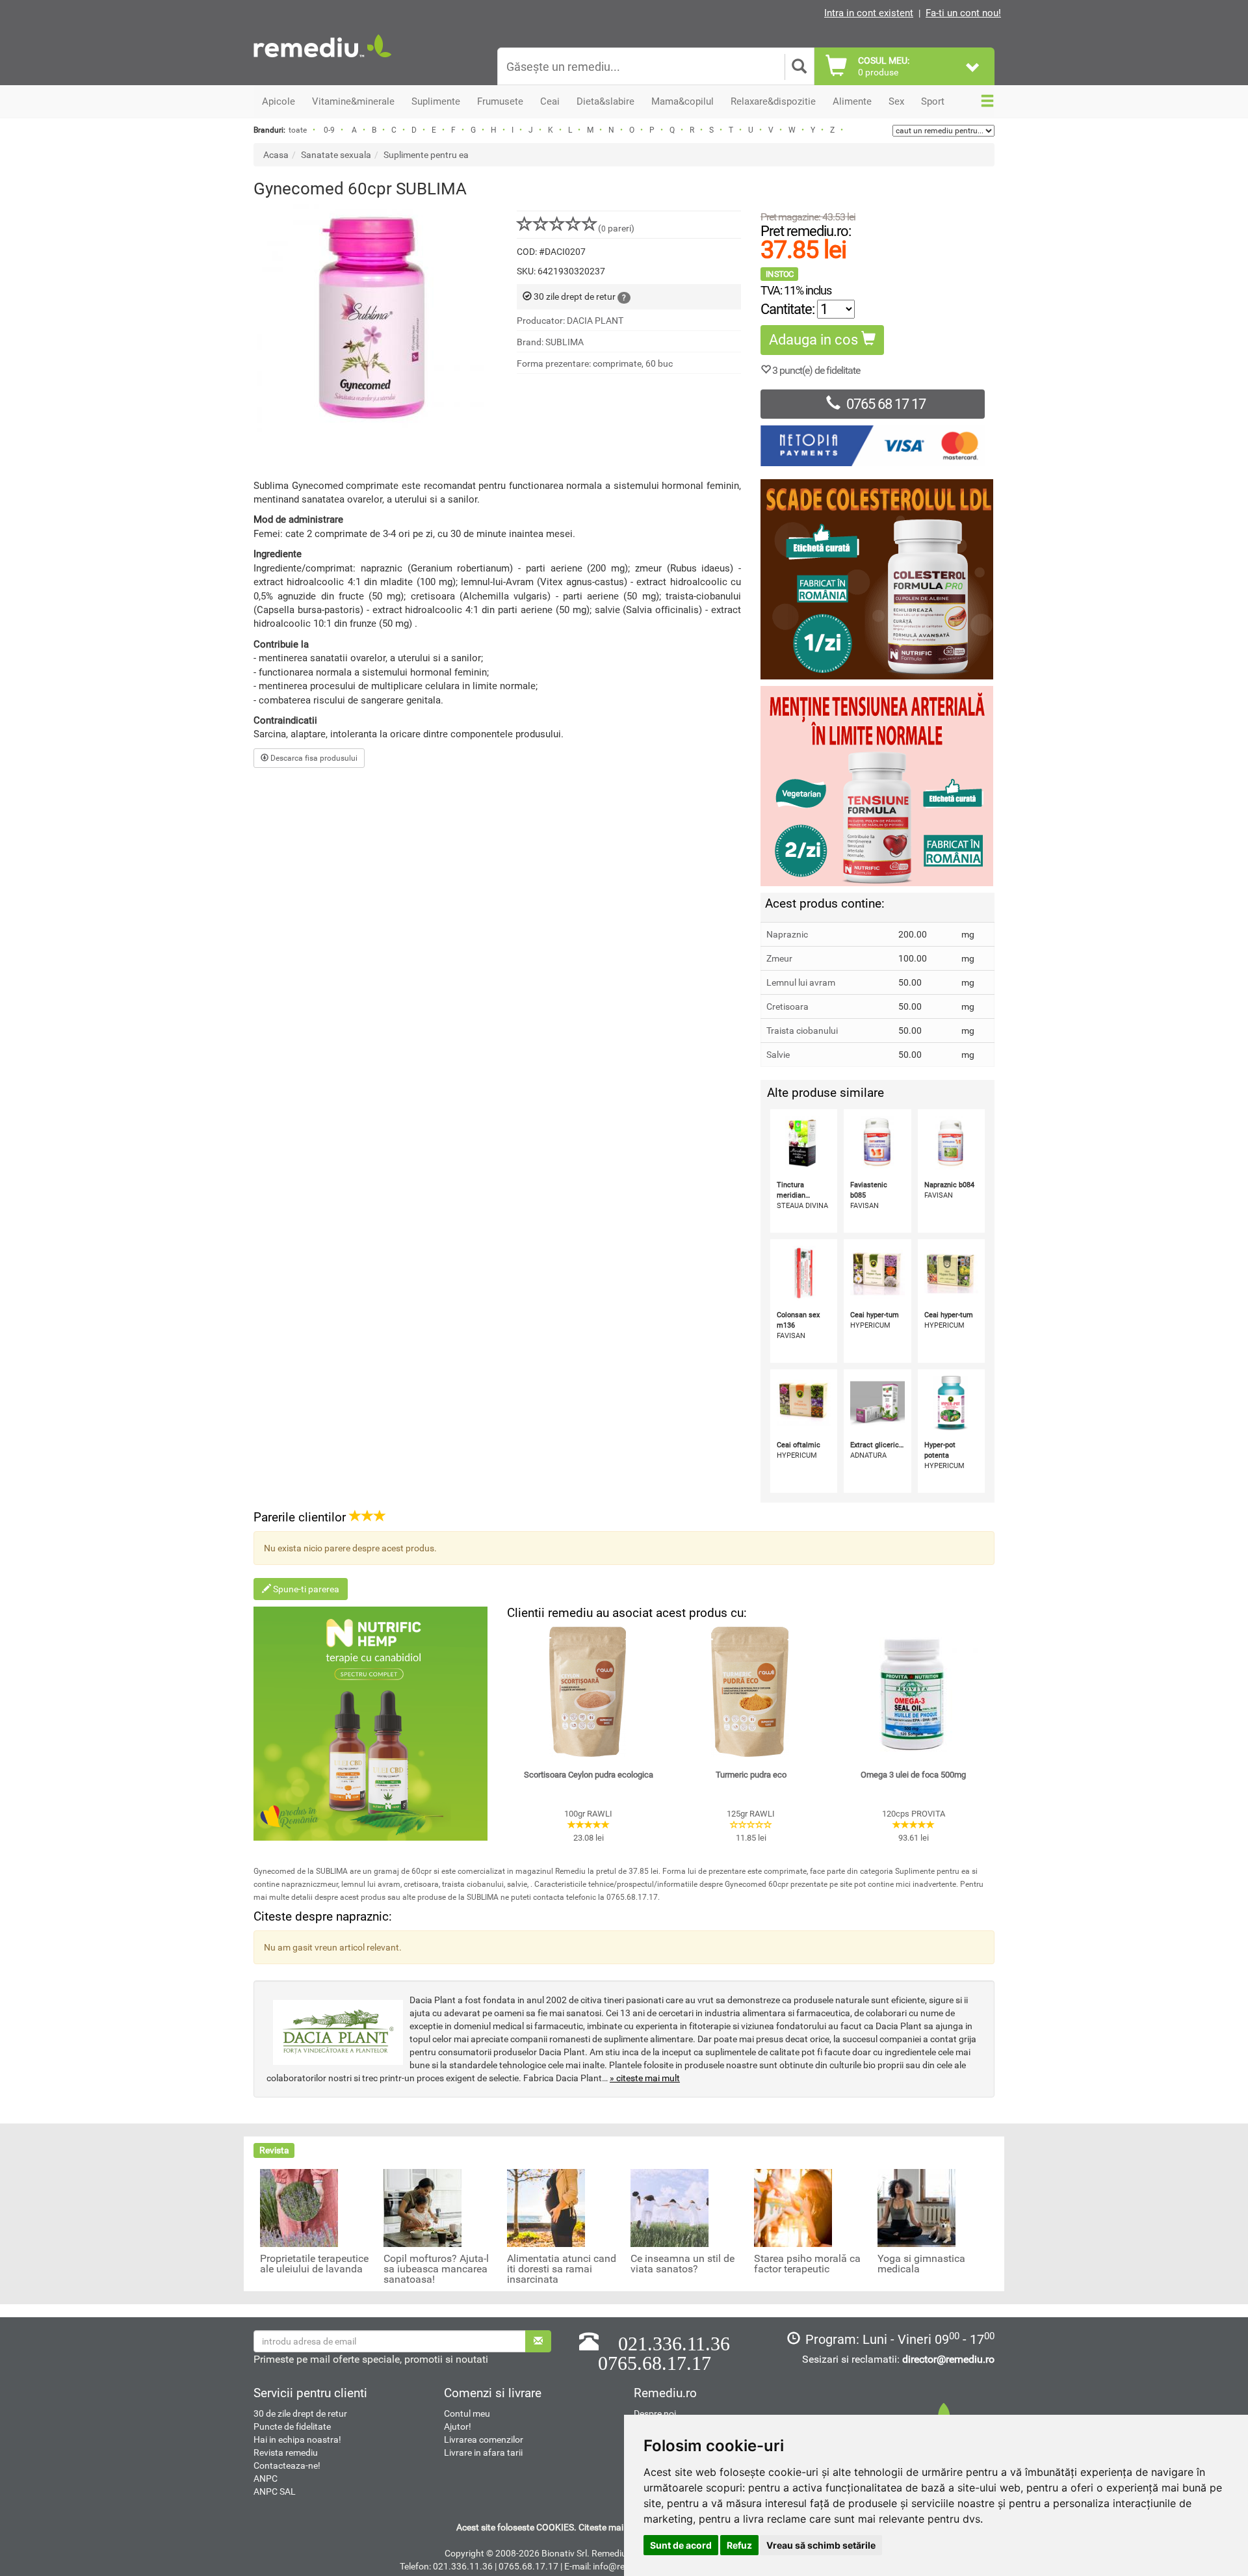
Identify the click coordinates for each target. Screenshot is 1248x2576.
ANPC (266, 2478)
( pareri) (616, 228)
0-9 (329, 130)
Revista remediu (286, 2452)
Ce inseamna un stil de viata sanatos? (682, 2264)
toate (298, 130)
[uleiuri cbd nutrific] (370, 1724)
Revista (274, 2150)
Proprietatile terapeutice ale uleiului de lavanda (314, 2264)
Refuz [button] (739, 2545)
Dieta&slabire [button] (605, 101)
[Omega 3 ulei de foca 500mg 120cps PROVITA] (913, 1692)
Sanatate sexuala (336, 155)
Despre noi (655, 2413)
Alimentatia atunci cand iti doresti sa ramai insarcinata (562, 2269)
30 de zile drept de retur (300, 2413)
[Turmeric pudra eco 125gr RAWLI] (751, 1692)
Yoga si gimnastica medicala (921, 2264)
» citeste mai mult (645, 2078)
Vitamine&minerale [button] (353, 101)
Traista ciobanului (802, 1031)
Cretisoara (787, 1006)
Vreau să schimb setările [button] (821, 2545)
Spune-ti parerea (305, 1589)
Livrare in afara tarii (483, 2452)
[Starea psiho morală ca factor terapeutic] (793, 2207)
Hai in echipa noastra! (297, 2439)
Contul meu (467, 2413)
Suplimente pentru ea (426, 155)
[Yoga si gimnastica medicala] (916, 2207)
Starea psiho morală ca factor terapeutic (807, 2264)
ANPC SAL (275, 2491)
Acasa (276, 155)
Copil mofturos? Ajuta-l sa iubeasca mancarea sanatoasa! (436, 2269)
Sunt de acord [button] (681, 2545)
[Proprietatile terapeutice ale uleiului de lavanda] (299, 2207)
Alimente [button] (852, 101)
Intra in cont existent (869, 13)
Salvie (778, 1055)
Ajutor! (458, 2426)
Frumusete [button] (500, 101)
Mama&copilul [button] (682, 101)
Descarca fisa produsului (313, 758)
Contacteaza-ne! (287, 2465)
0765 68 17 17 (886, 404)
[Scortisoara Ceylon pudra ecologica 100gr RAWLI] (588, 1692)
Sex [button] (896, 101)
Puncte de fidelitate (292, 2426)
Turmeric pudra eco (751, 1775)
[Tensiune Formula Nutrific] (877, 786)
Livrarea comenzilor (484, 2439)
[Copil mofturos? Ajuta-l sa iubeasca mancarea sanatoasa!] (422, 2207)
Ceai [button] (550, 101)
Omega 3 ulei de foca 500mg (913, 1775)
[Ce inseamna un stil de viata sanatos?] (669, 2207)
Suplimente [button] (436, 101)
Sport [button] (933, 101)
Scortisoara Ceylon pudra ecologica (589, 1775)
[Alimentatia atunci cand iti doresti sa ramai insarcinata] (546, 2207)
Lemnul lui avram (801, 982)
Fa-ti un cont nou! (963, 13)
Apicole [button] (279, 101)
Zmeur (779, 958)
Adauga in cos (815, 340)
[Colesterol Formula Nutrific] (877, 579)
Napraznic (787, 934)
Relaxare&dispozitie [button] (773, 101)
